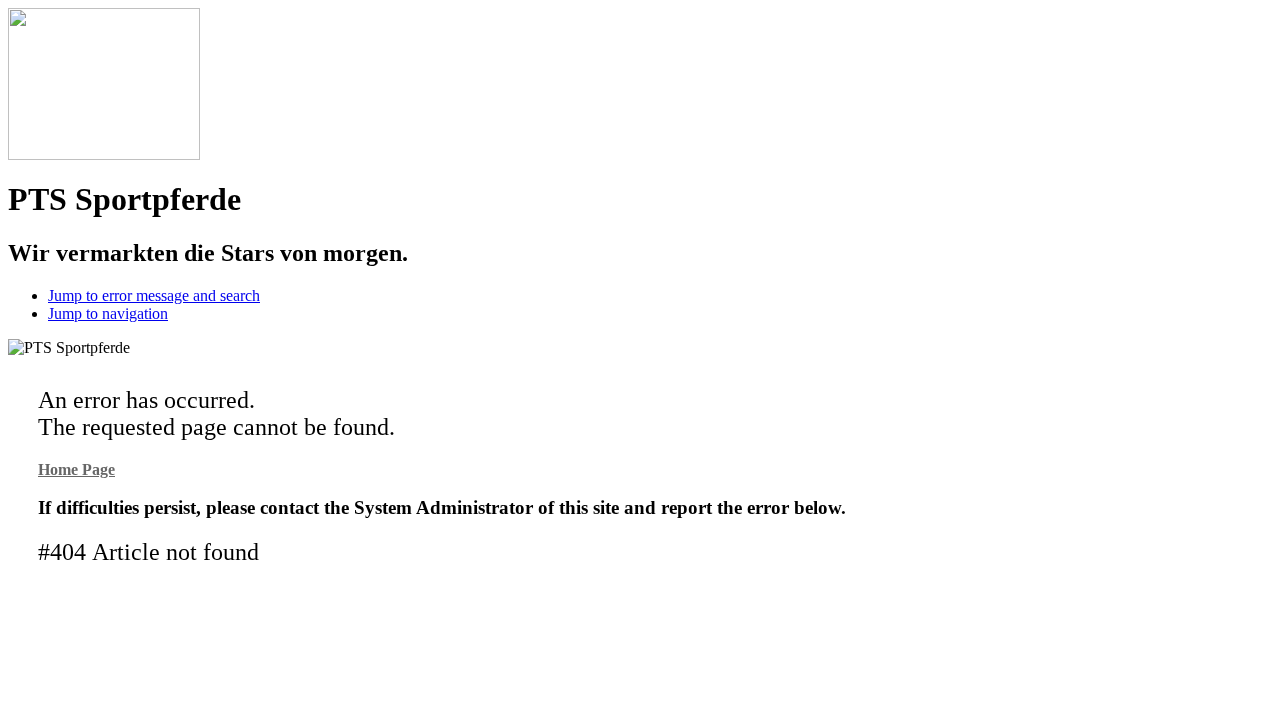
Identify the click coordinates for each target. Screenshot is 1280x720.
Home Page (76, 469)
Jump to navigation (108, 313)
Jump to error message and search (154, 295)
